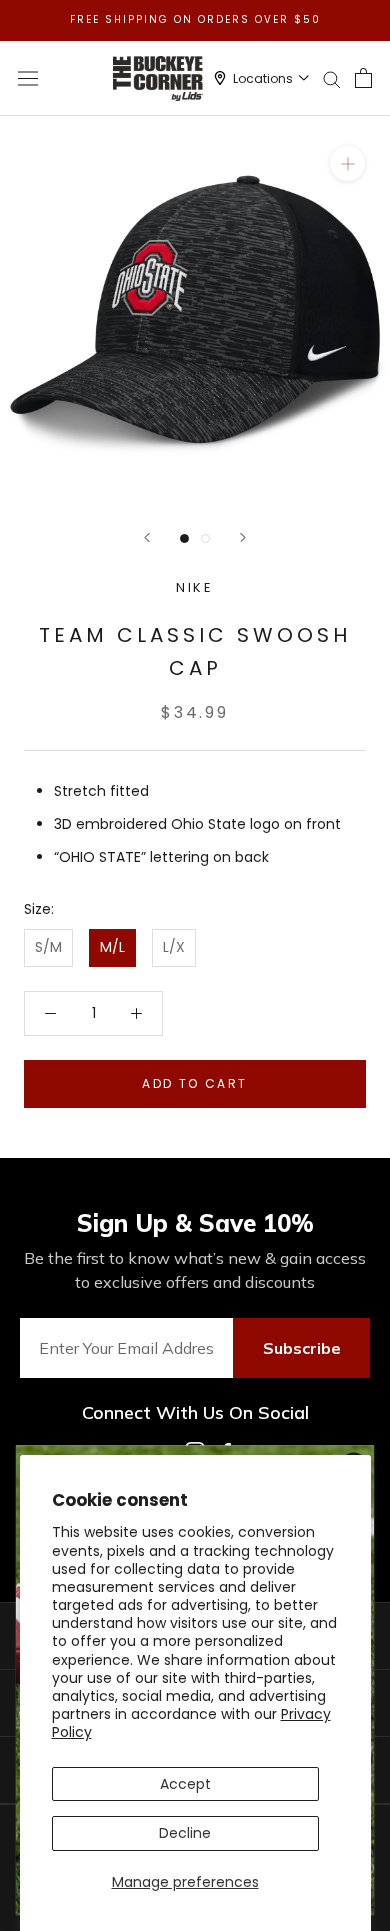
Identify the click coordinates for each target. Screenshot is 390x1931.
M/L (112, 947)
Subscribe (302, 1348)
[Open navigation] (28, 78)
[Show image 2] (205, 538)
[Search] (332, 78)
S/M (48, 947)
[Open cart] (363, 78)
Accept (185, 1784)
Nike (194, 587)
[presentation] (195, 311)
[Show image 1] (184, 538)
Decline (185, 1833)
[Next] (243, 537)
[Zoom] (347, 163)
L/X (174, 947)
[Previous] (147, 537)
